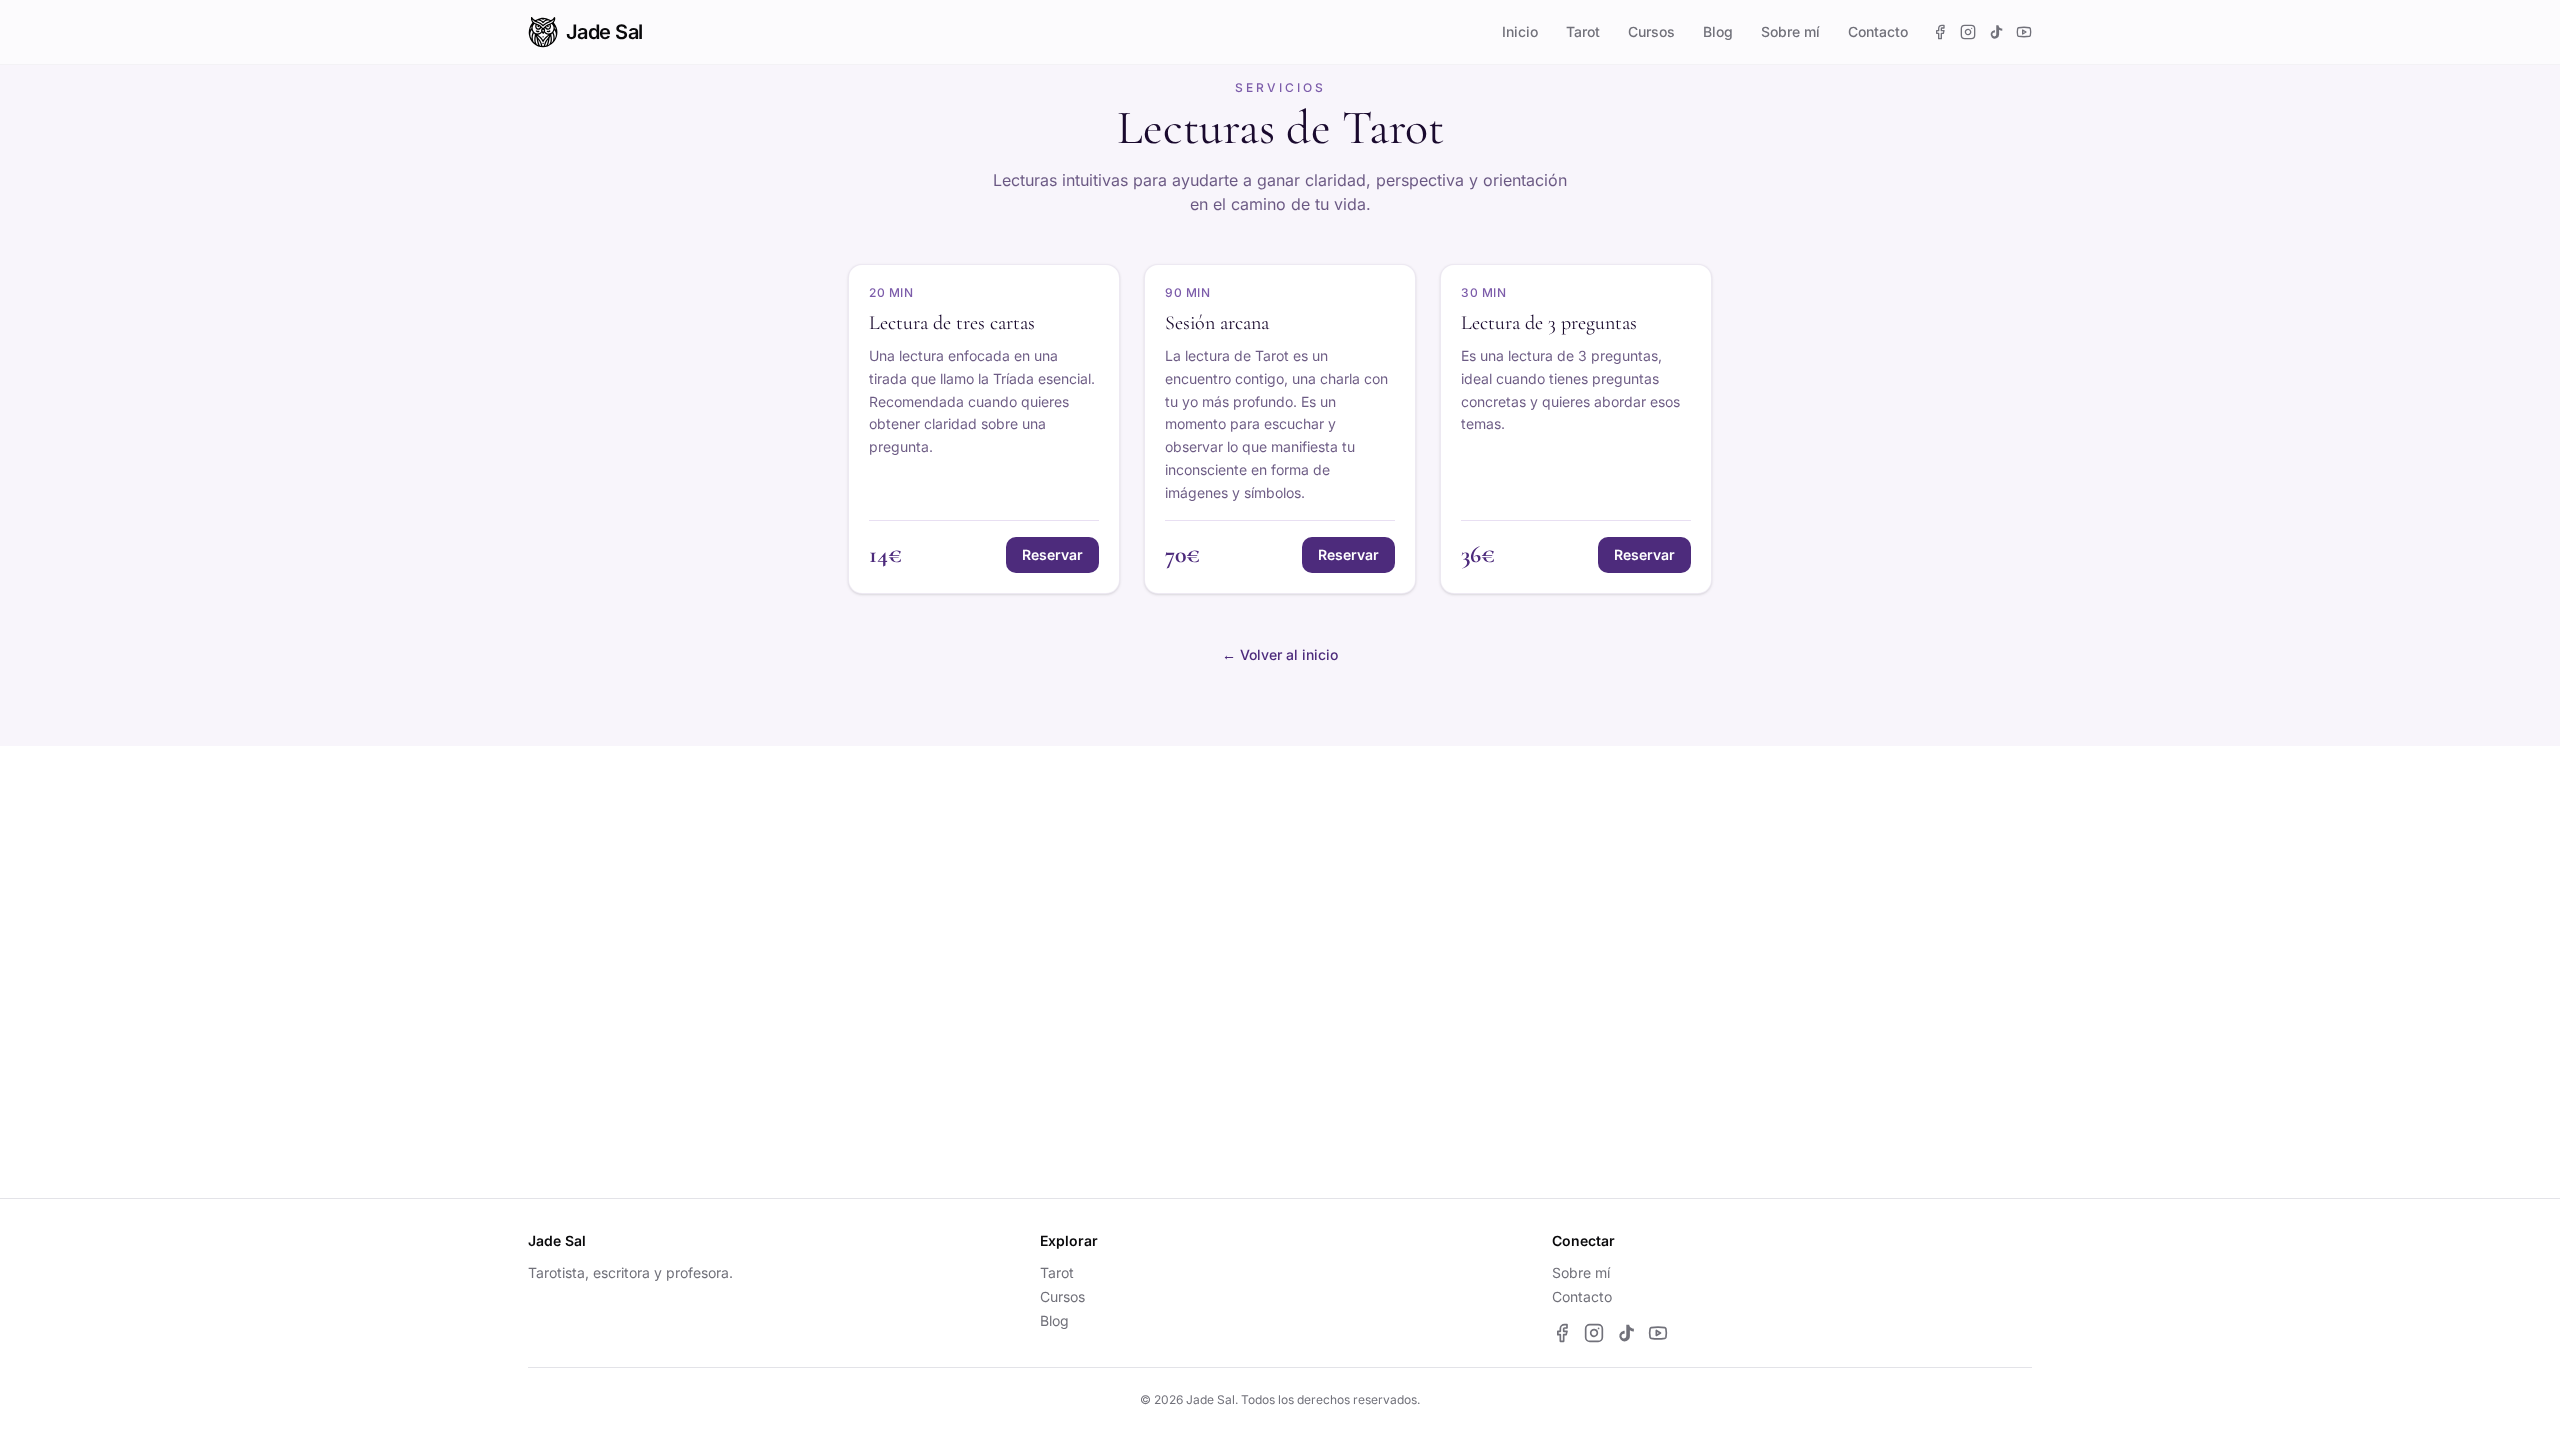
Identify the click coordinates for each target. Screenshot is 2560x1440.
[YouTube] (2024, 32)
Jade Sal (604, 32)
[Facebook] (1940, 32)
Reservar (1052, 554)
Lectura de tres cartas (952, 323)
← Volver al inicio (1280, 654)
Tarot (1583, 31)
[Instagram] (1968, 32)
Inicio (1520, 31)
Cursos (1651, 31)
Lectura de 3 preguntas (1549, 323)
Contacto (1878, 31)
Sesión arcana (1217, 323)
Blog (1718, 31)
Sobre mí (1790, 31)
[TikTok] (1996, 32)
